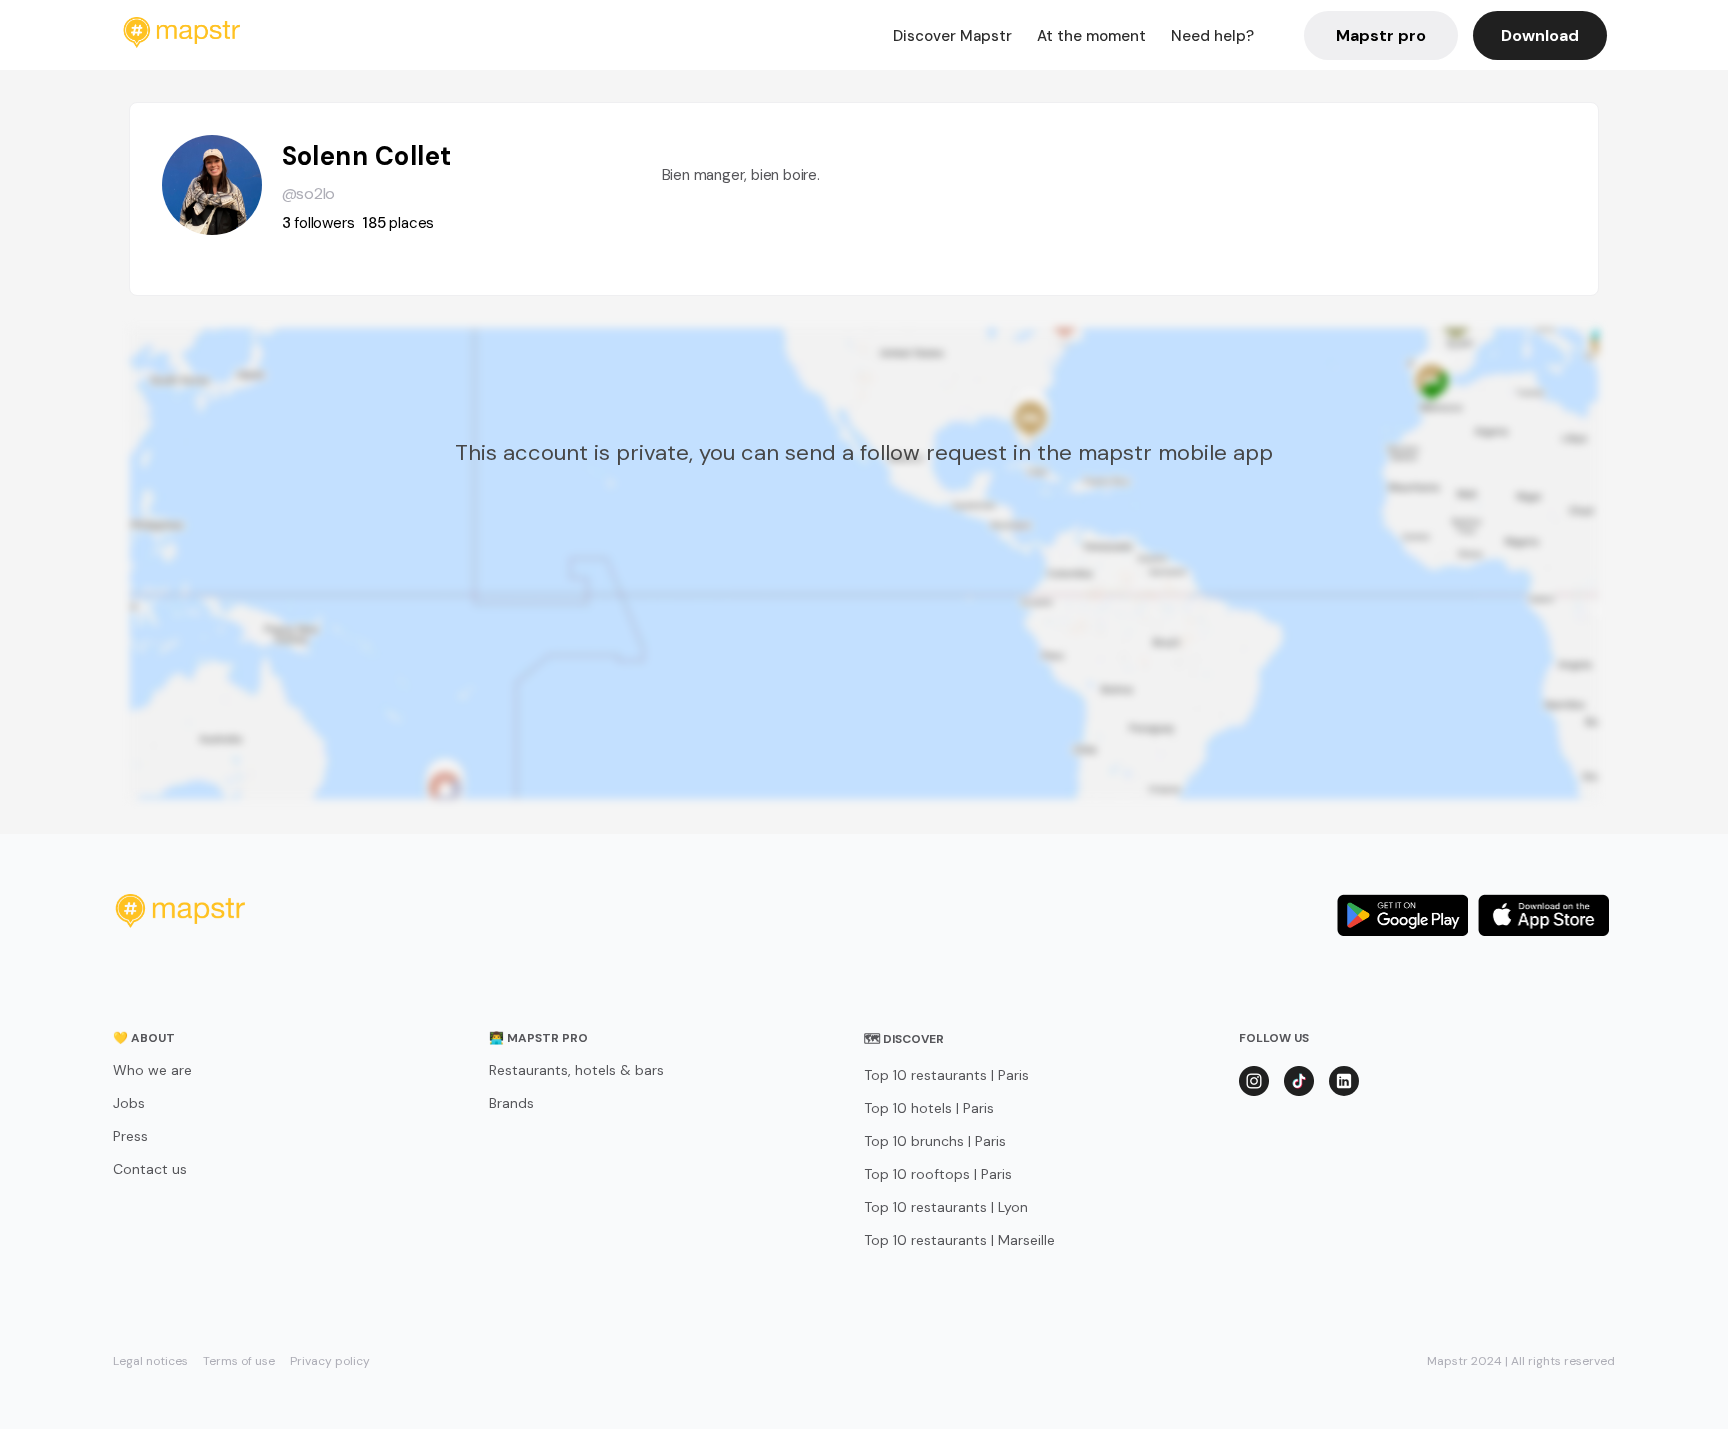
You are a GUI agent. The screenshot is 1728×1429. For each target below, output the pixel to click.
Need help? (1212, 36)
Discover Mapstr (952, 36)
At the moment (1091, 36)
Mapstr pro (1381, 35)
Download (1540, 35)
